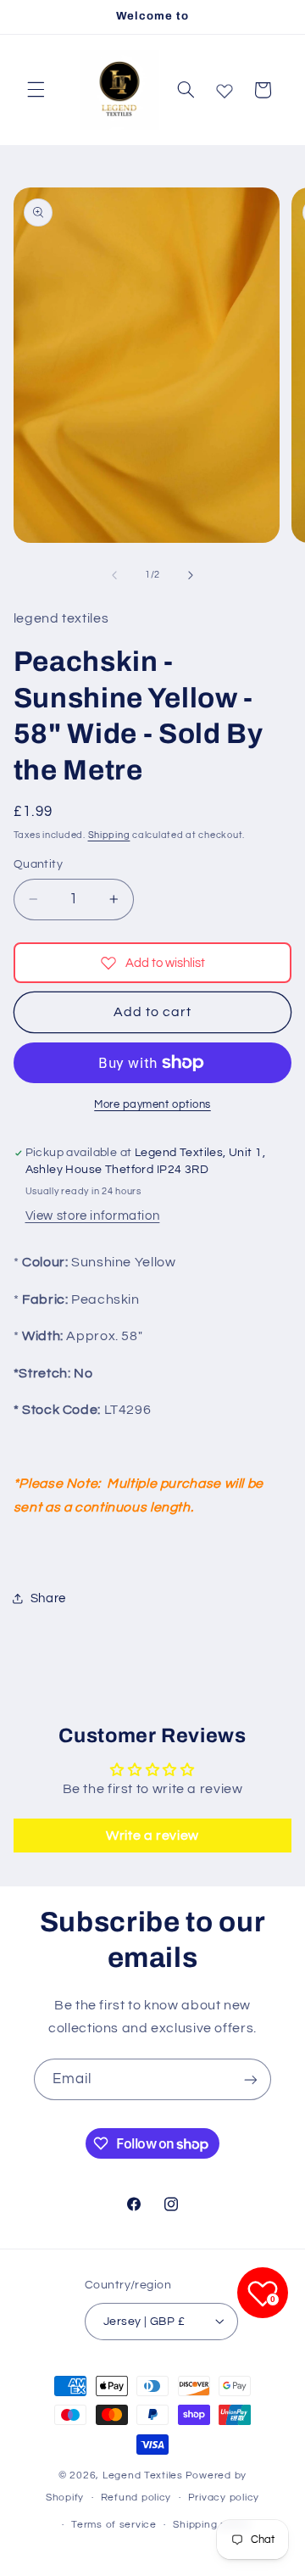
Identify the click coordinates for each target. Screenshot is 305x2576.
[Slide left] (114, 575)
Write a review (152, 1836)
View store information (93, 1216)
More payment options (152, 1105)
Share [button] (48, 1598)
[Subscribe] (251, 2079)
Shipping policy (211, 2525)
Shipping (109, 835)
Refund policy (136, 2498)
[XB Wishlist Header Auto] (225, 87)
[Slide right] (191, 575)
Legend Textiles (143, 2475)
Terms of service (114, 2525)
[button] (36, 90)
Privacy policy (224, 2498)
